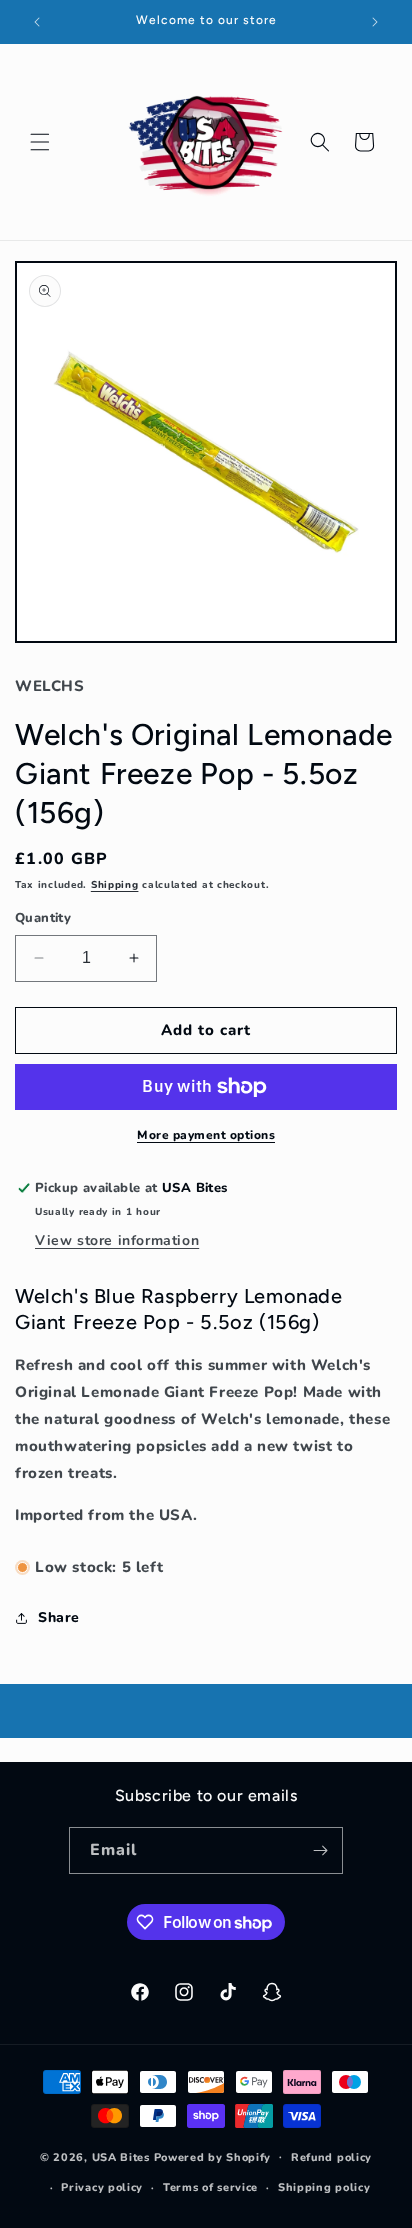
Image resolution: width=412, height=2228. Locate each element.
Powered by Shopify (213, 2156)
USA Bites (121, 2156)
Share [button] (59, 1617)
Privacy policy (102, 2187)
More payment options (206, 1135)
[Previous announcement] (37, 22)
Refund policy (331, 2157)
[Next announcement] (375, 22)
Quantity (43, 918)
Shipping (115, 885)
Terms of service (210, 2187)
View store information (117, 1240)
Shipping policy (324, 2187)
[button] (40, 142)
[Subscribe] (320, 1850)
